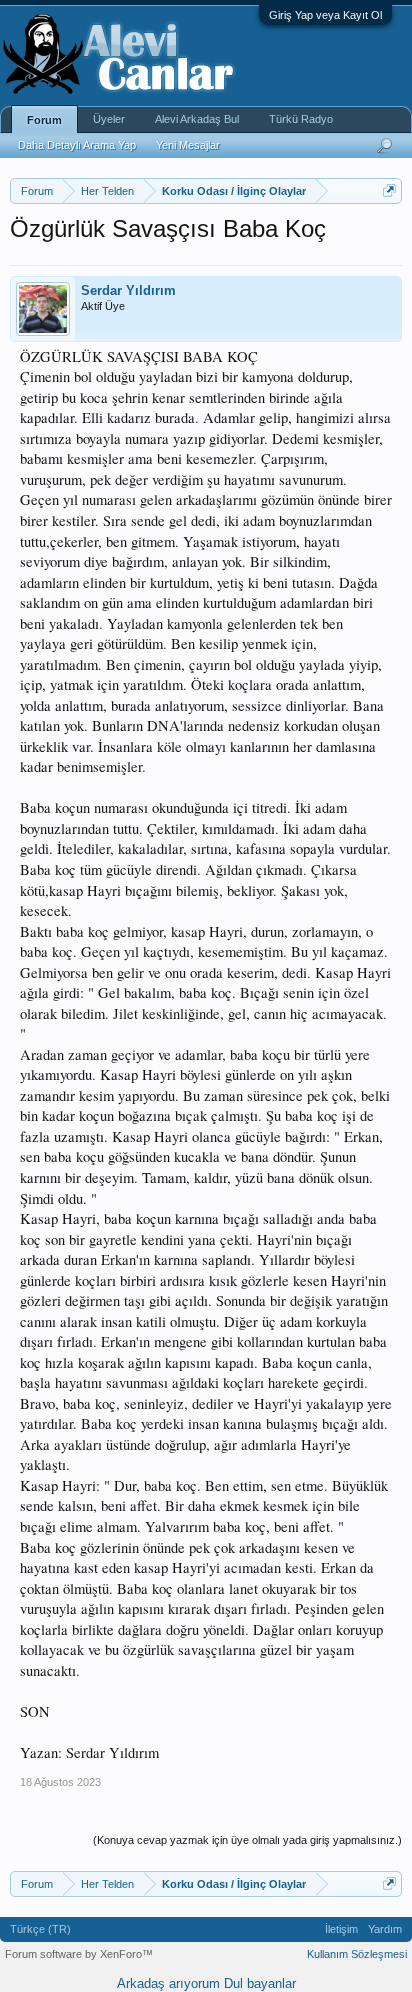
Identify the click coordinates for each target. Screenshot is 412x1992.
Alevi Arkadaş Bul (197, 119)
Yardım (385, 1929)
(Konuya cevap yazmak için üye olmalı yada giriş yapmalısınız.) (247, 1840)
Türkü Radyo (301, 119)
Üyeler (109, 119)
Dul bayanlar (260, 1983)
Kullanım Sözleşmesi (357, 1954)
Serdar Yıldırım (128, 290)
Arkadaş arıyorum (168, 1983)
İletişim (341, 1929)
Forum (44, 120)
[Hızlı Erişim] (389, 190)
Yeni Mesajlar (188, 145)
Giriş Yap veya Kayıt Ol (325, 15)
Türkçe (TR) (40, 1929)
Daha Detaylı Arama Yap (77, 145)
